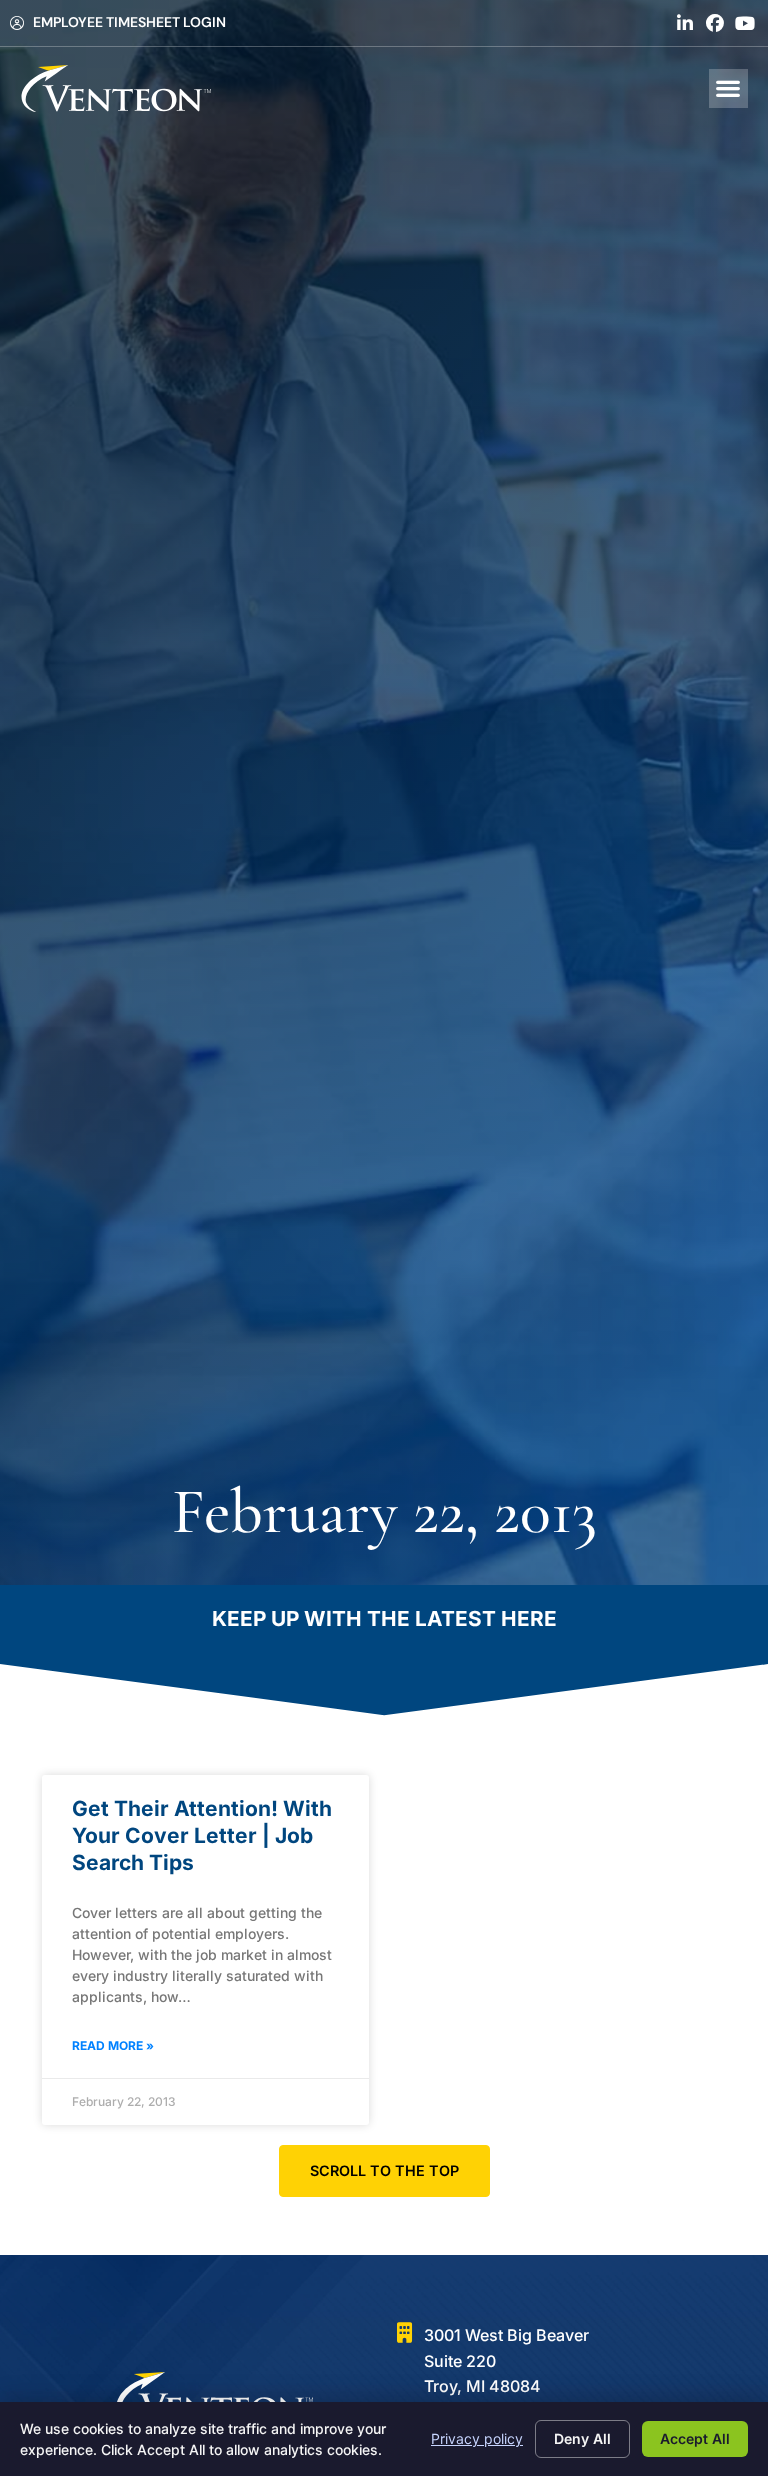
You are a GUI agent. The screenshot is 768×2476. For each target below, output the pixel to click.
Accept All (695, 2438)
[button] (728, 88)
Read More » (113, 2045)
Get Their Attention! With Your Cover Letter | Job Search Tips (202, 1836)
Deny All (582, 2438)
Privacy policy (477, 2438)
